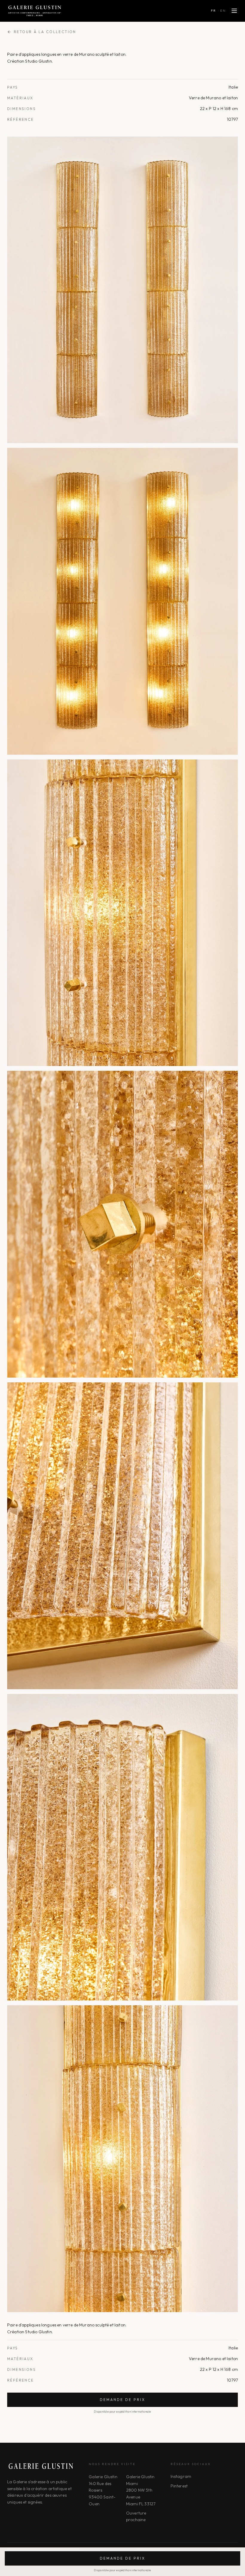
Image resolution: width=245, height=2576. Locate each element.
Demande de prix (122, 2400)
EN (223, 11)
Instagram (181, 2476)
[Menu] (234, 11)
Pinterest (179, 2486)
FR (214, 11)
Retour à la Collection (45, 32)
